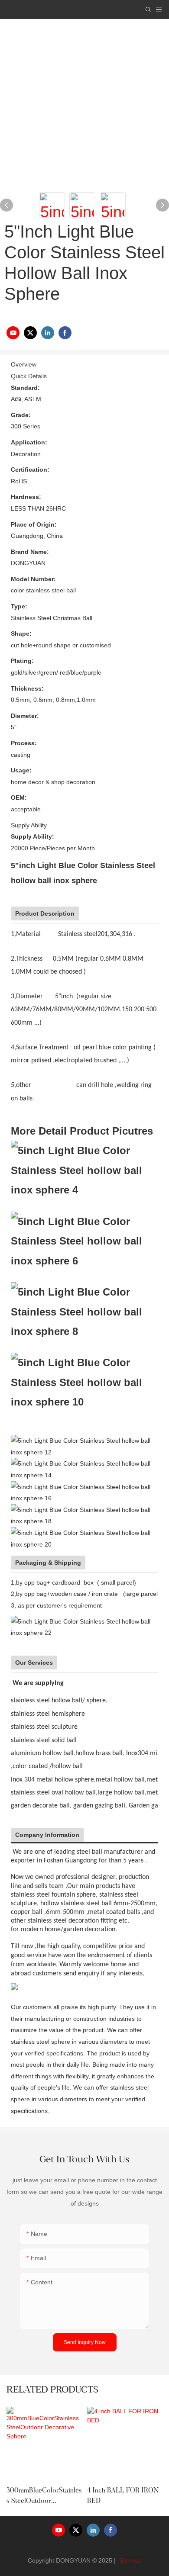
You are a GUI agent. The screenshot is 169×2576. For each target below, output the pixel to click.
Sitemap (130, 2560)
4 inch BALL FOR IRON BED (123, 2496)
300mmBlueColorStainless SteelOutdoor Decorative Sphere (44, 2497)
